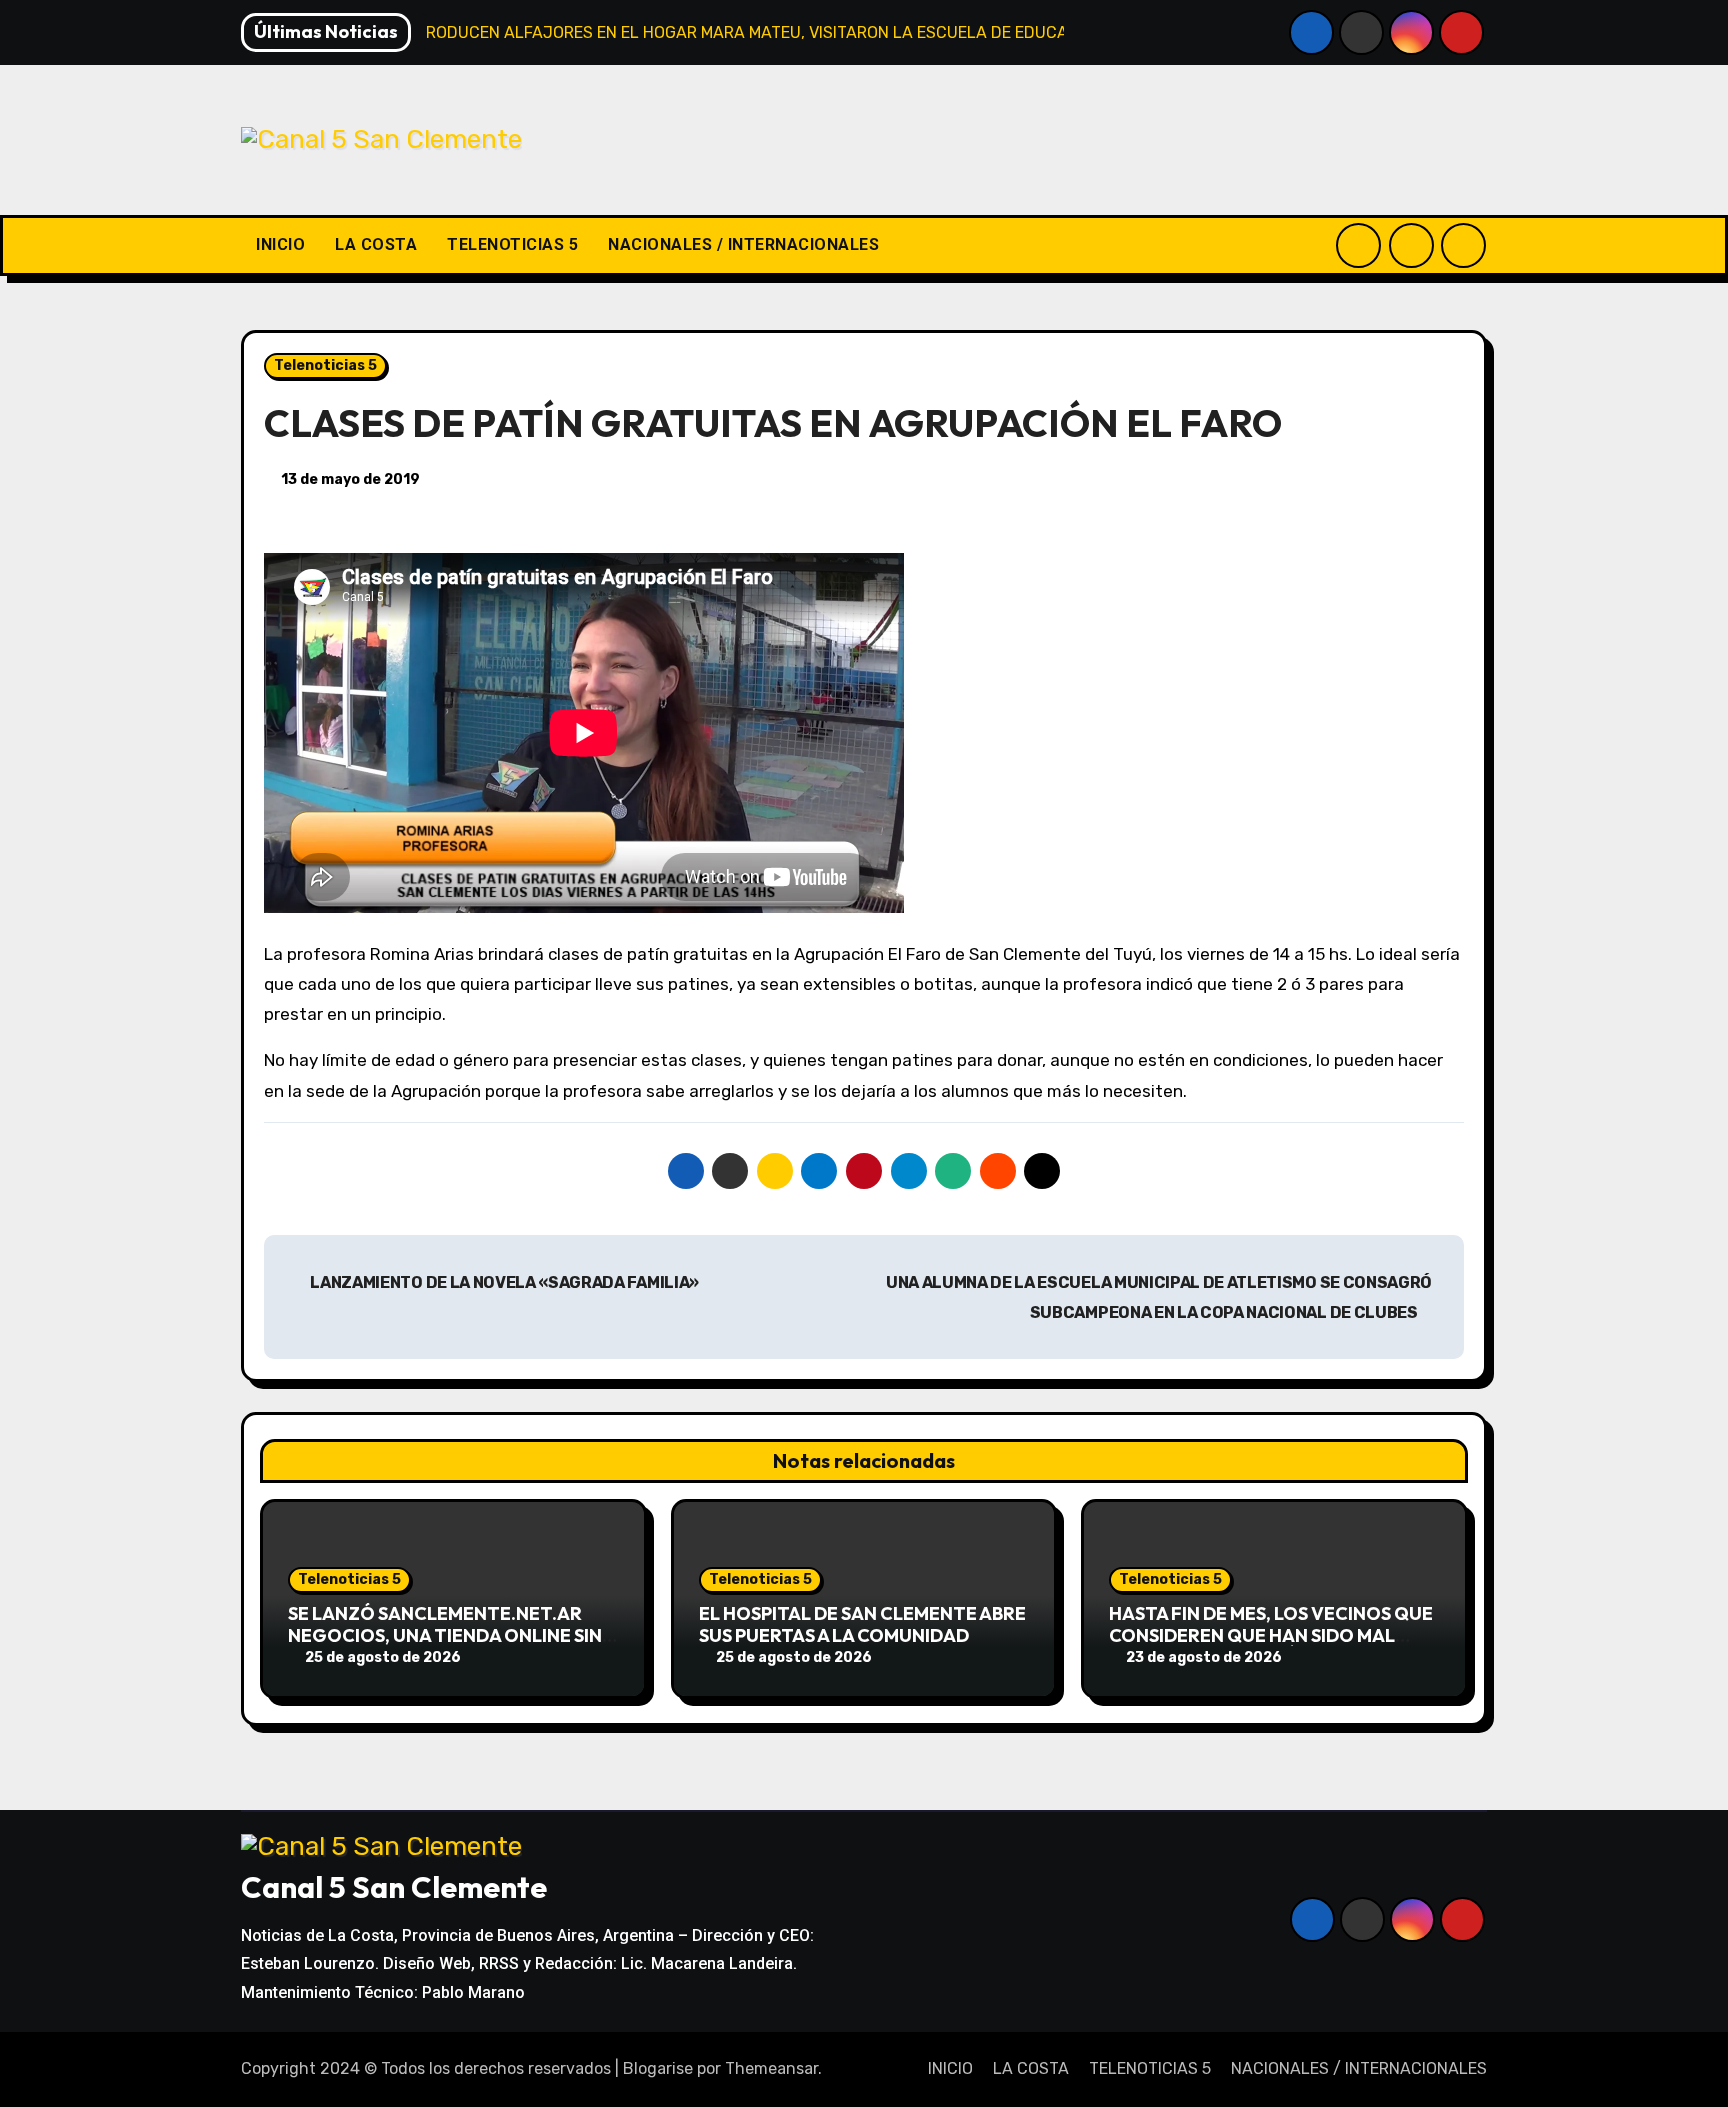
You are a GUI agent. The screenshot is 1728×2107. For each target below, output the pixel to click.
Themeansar (771, 2068)
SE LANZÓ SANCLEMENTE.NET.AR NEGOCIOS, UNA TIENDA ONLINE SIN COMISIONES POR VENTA (445, 1635)
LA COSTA (376, 244)
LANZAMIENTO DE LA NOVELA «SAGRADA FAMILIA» (503, 1282)
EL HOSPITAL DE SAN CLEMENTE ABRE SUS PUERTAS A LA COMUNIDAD (862, 1624)
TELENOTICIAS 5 (512, 244)
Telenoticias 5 (325, 365)
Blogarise (658, 2068)
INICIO (280, 244)
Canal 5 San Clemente (394, 1887)
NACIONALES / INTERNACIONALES (743, 244)
